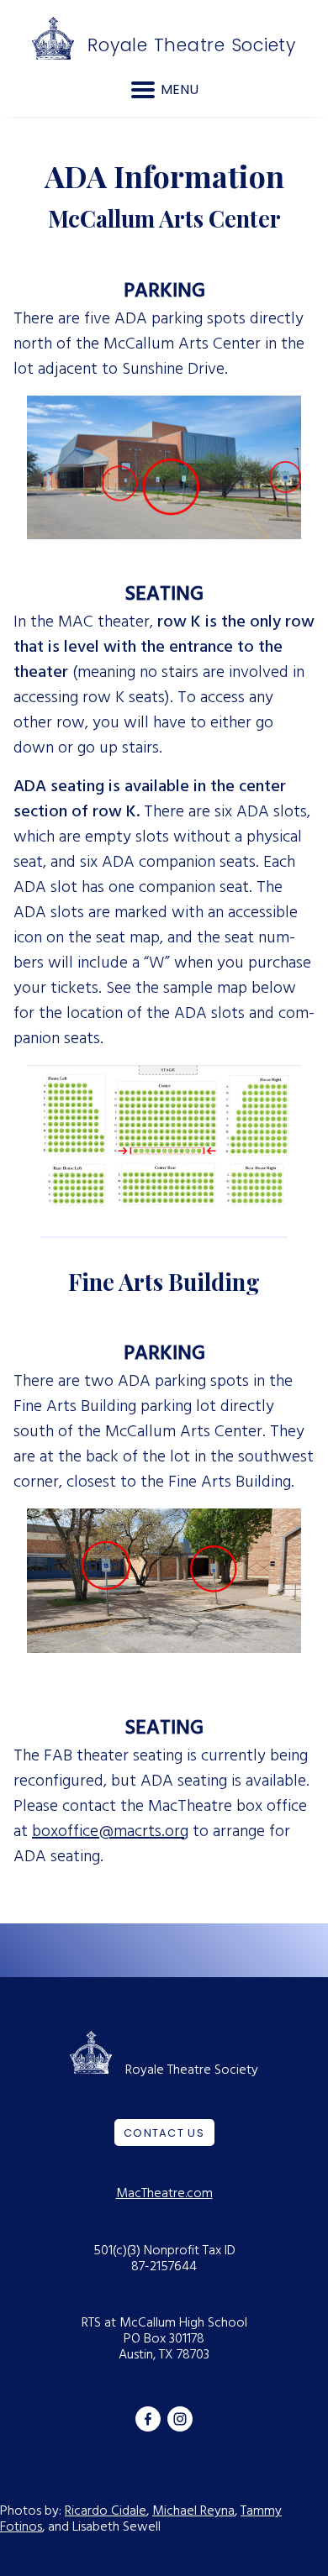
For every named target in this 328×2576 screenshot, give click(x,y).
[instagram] (180, 2417)
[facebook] (148, 2417)
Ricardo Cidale (106, 2511)
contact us (164, 2133)
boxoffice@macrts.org (110, 1832)
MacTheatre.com (164, 2194)
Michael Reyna (193, 2511)
